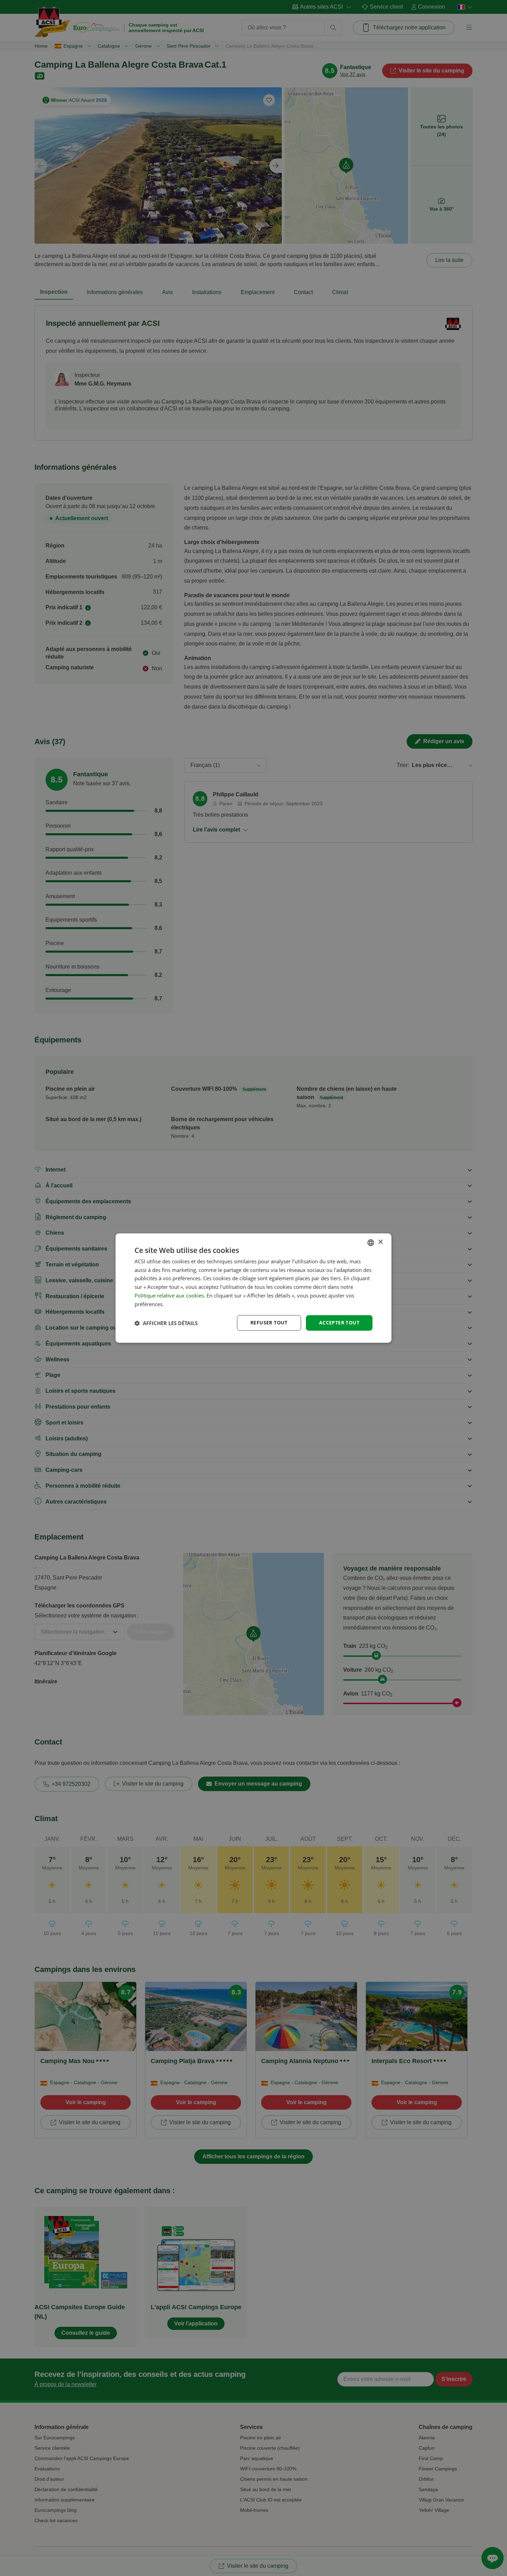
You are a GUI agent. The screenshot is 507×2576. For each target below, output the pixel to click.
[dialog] (254, 1288)
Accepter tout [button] (339, 1323)
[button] (166, 1323)
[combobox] (371, 1243)
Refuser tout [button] (269, 1323)
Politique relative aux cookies (169, 1295)
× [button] (380, 1242)
